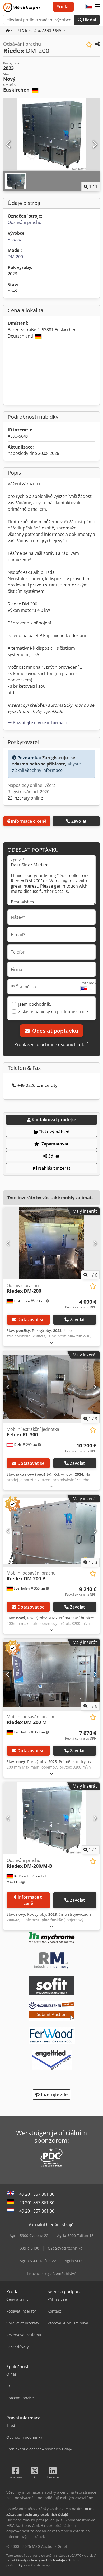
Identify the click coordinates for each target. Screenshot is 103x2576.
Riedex (14, 239)
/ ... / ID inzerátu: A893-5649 (36, 30)
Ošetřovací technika (65, 2248)
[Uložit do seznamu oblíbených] (89, 45)
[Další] (94, 145)
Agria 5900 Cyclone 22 (29, 2235)
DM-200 (15, 257)
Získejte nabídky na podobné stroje (53, 1012)
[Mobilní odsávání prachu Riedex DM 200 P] (51, 1531)
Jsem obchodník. (35, 1004)
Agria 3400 (30, 2248)
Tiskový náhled (54, 1132)
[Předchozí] (9, 145)
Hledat (89, 20)
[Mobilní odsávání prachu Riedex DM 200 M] (51, 1675)
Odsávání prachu (25, 222)
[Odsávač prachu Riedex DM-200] (51, 1243)
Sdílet (53, 1156)
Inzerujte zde (53, 2094)
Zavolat (79, 821)
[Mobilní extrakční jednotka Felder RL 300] (51, 1387)
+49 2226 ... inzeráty (38, 1085)
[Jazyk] (89, 7)
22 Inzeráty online (25, 798)
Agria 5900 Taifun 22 (38, 2261)
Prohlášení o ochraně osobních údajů (51, 1044)
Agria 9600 (74, 2261)
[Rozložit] (51, 1342)
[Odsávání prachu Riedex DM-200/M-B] (51, 1818)
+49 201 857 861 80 (36, 2194)
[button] (97, 7)
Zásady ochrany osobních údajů (40, 2560)
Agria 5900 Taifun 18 (75, 2235)
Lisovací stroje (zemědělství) (51, 2273)
